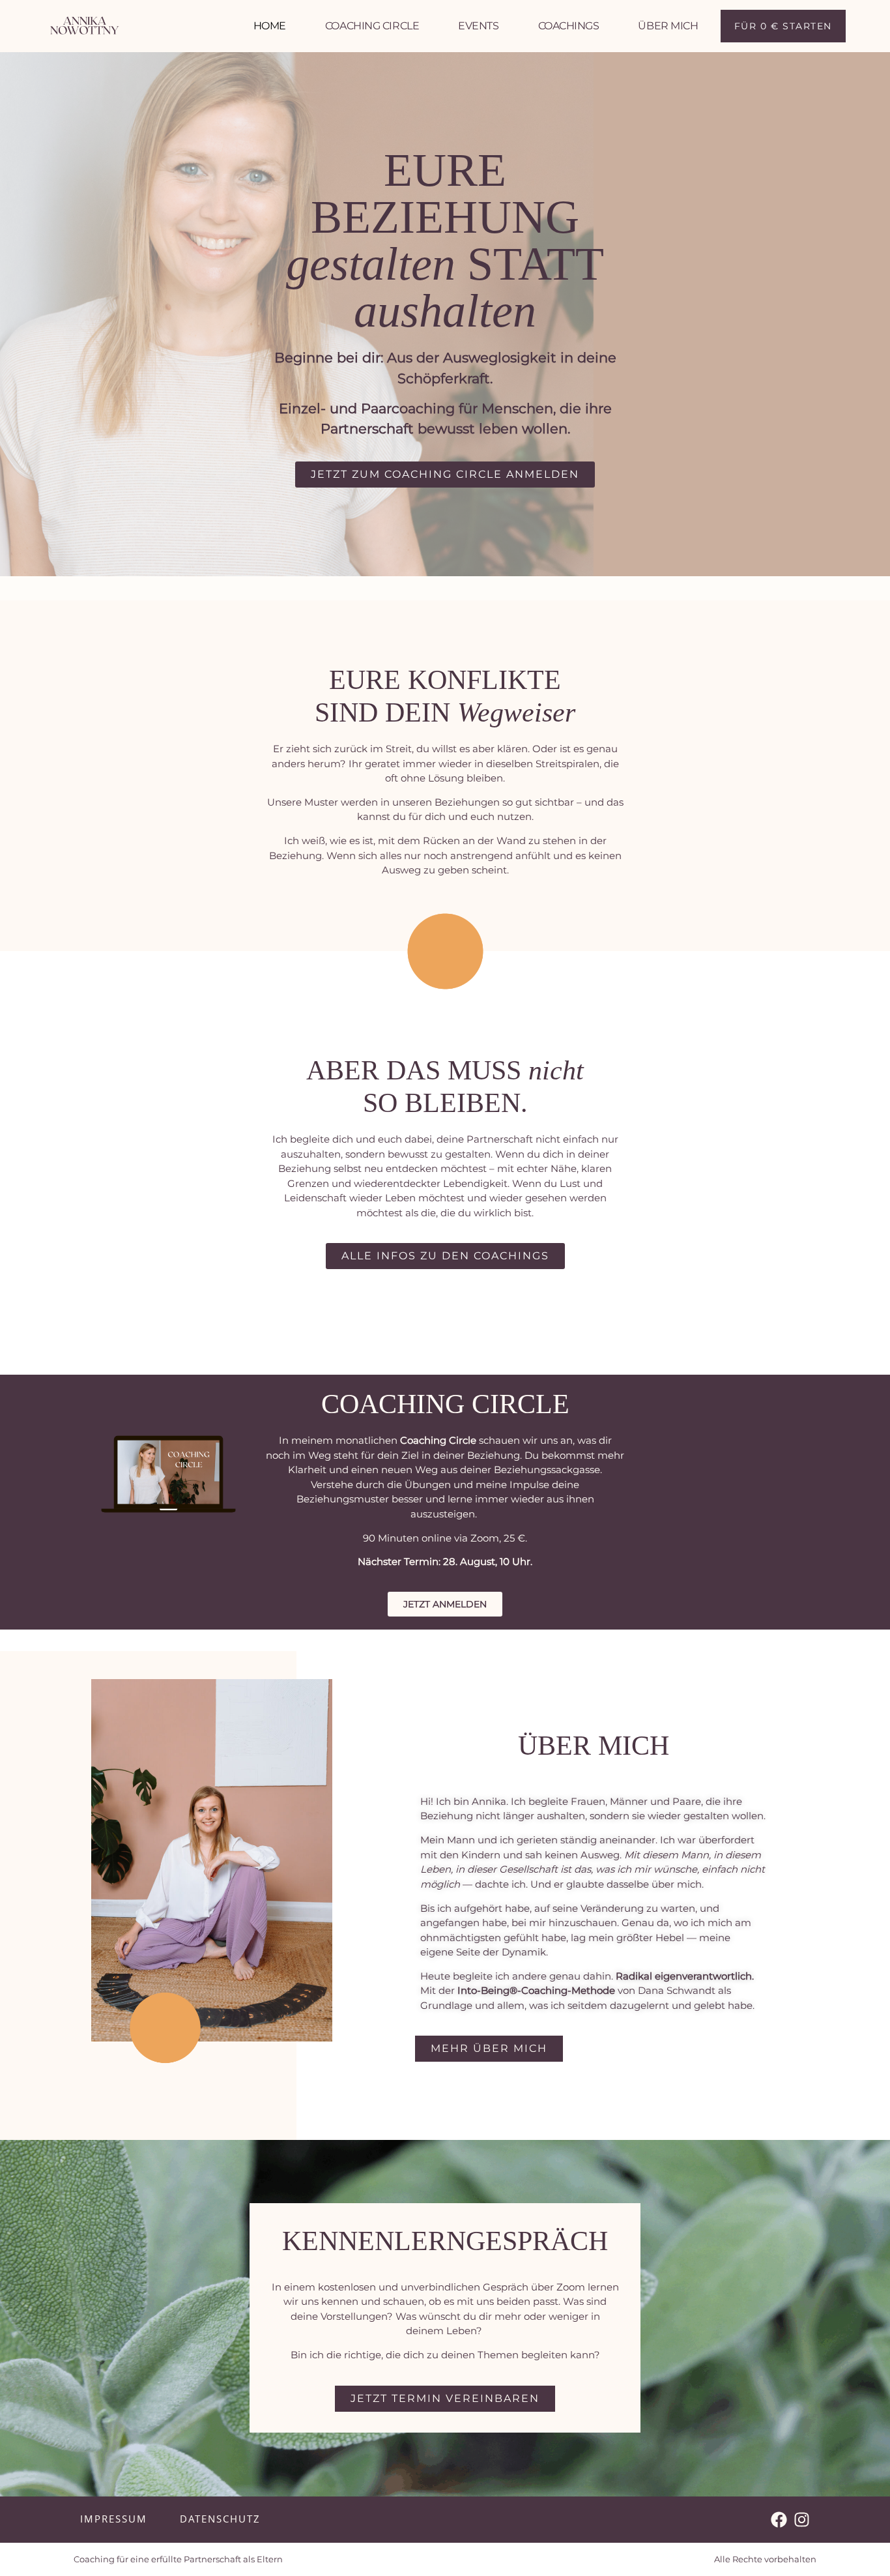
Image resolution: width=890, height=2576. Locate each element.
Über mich (668, 26)
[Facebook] (779, 2520)
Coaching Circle (372, 26)
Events (478, 26)
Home (270, 26)
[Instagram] (802, 2520)
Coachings (569, 26)
